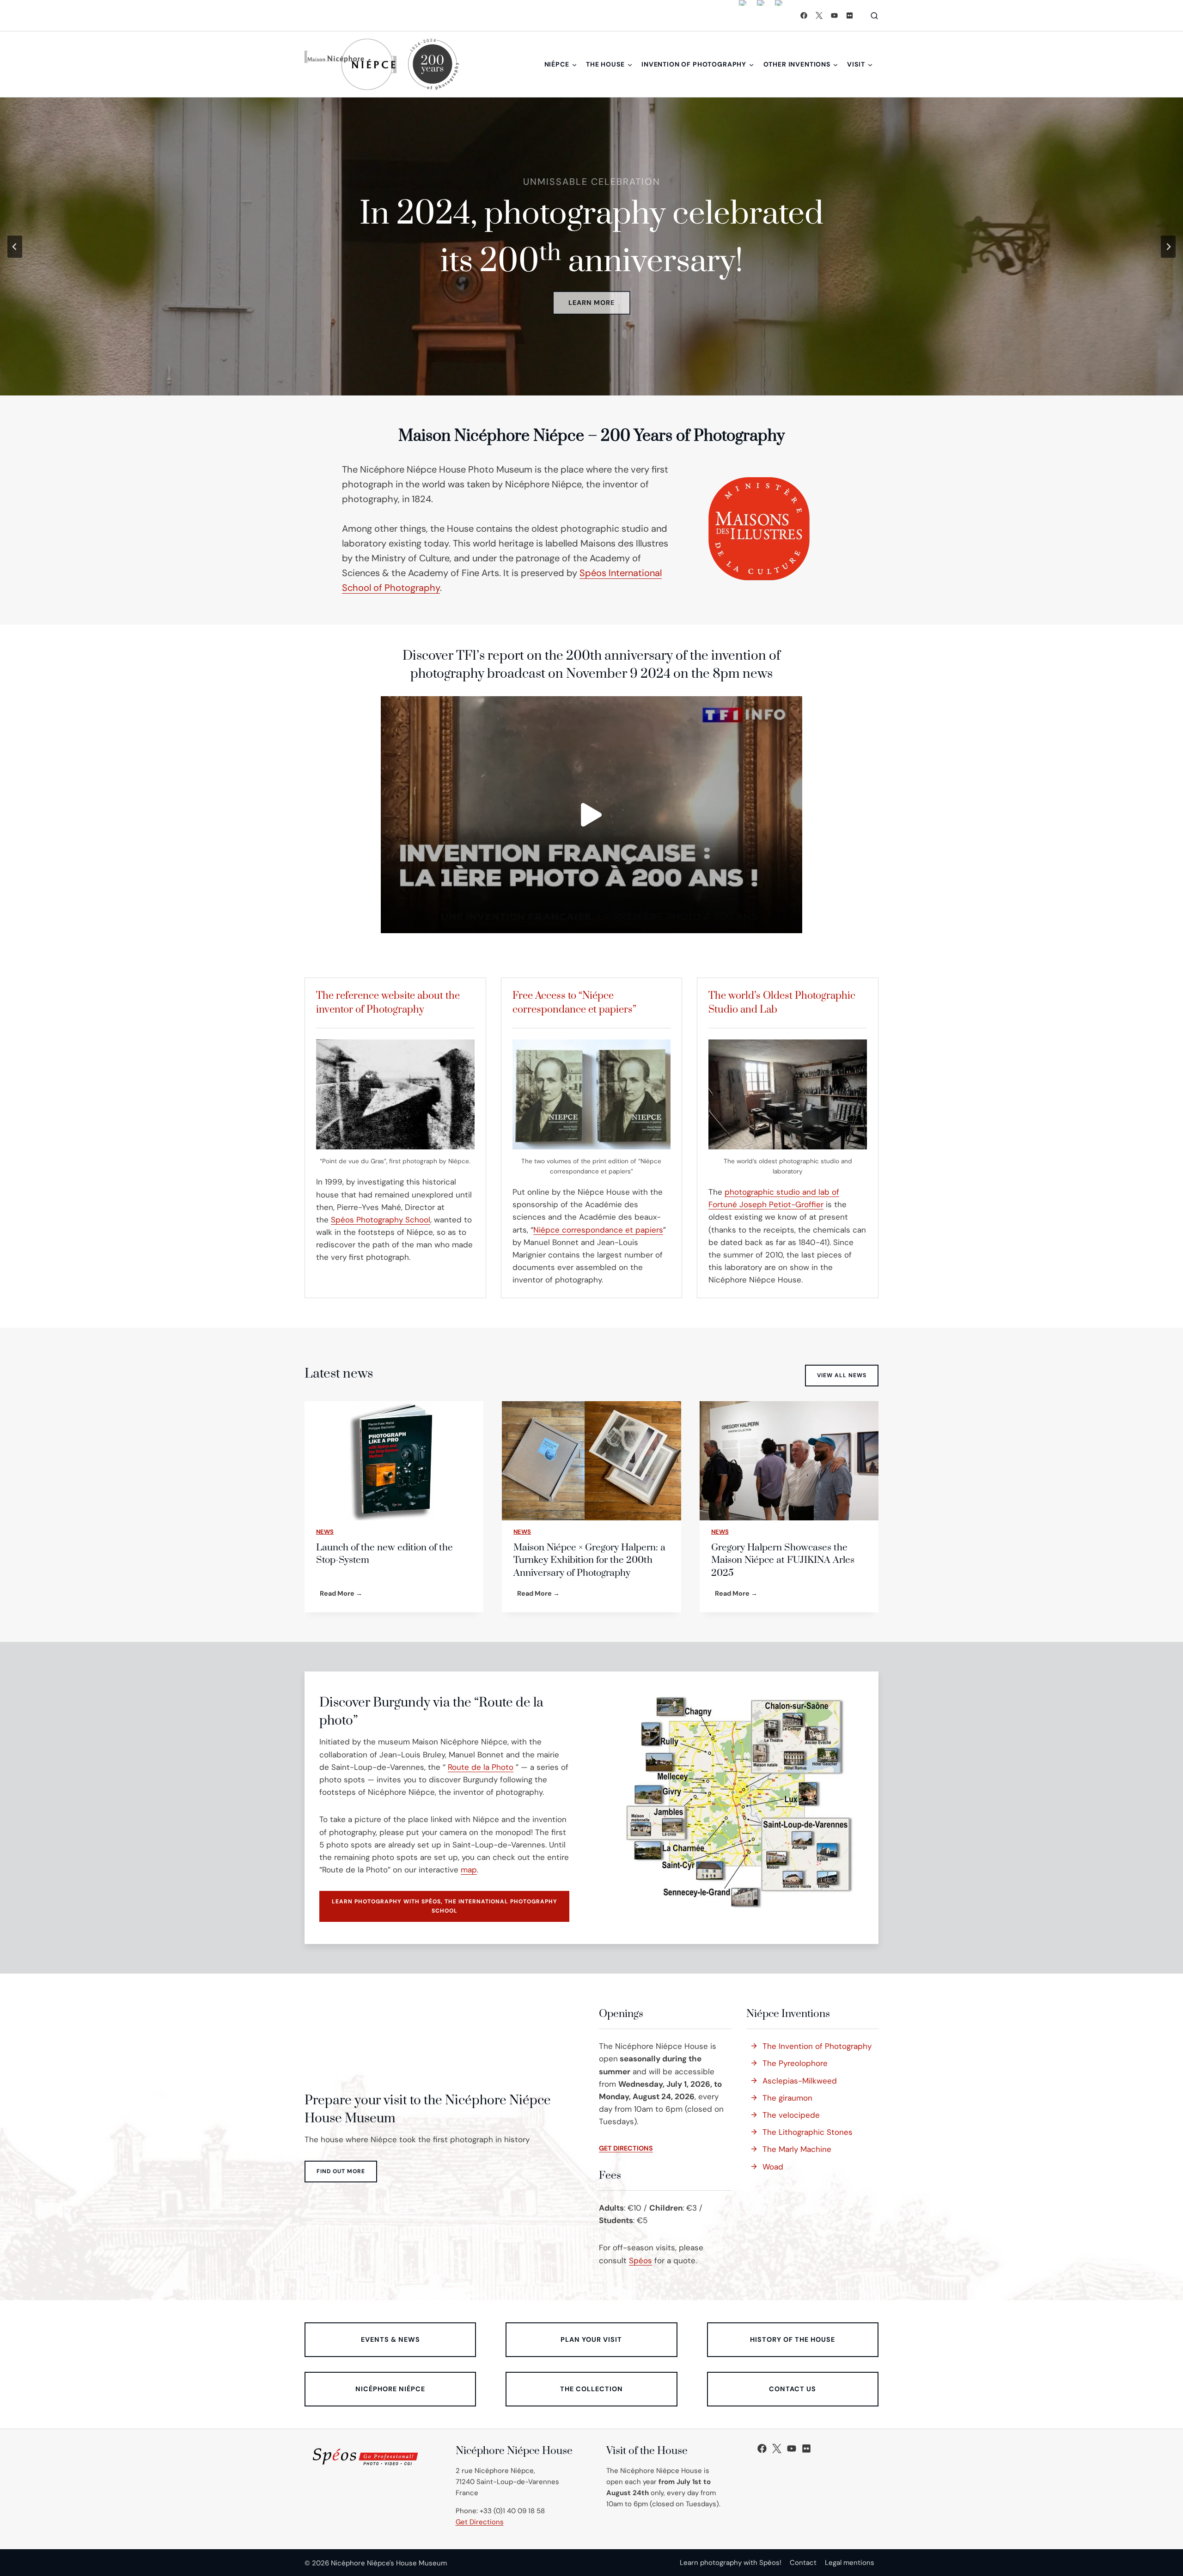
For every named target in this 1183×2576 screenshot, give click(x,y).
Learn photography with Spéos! (731, 2563)
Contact (803, 2563)
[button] (591, 815)
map (469, 1870)
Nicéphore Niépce (390, 2389)
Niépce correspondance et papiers (598, 1230)
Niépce (557, 64)
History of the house (793, 2339)
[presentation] (394, 1461)
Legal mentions (850, 2563)
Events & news (390, 2339)
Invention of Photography (694, 64)
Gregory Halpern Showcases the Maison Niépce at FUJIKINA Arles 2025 (783, 1560)
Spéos (640, 2260)
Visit (856, 64)
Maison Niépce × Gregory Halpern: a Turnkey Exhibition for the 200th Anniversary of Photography (589, 1560)
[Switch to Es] (779, 15)
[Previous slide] (15, 247)
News (325, 1532)
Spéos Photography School (381, 1220)
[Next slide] (1168, 247)
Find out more (341, 2171)
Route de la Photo (481, 1767)
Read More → (343, 1595)
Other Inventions (797, 64)
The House (605, 64)
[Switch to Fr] (761, 15)
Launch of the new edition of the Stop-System (384, 1554)
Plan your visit (591, 2339)
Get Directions (480, 2522)
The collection (591, 2389)
